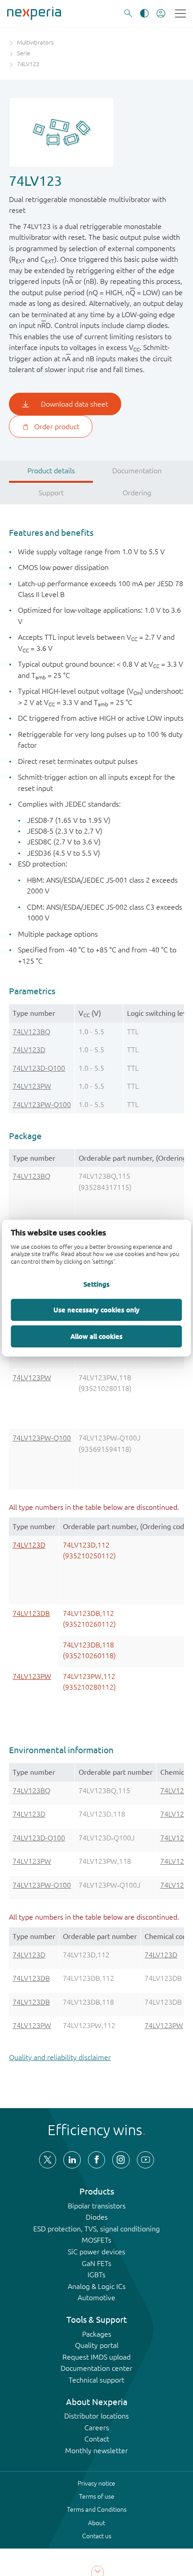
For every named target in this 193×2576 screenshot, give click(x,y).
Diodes (97, 2217)
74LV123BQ (31, 1032)
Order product (57, 426)
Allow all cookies (96, 1336)
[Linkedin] (72, 2160)
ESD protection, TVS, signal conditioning (96, 2229)
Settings (96, 1284)
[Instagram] (121, 2160)
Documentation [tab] (137, 471)
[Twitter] (48, 2160)
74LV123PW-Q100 (42, 1104)
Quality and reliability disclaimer (60, 2057)
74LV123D (29, 1050)
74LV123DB (31, 1613)
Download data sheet (75, 404)
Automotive (96, 2298)
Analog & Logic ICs (97, 2286)
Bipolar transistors (97, 2206)
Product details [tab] (51, 471)
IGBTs (96, 2275)
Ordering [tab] (137, 493)
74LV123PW (32, 1086)
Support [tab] (51, 493)
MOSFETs (96, 2240)
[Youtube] (145, 2160)
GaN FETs (96, 2263)
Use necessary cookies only (96, 1310)
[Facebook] (96, 2160)
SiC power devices (96, 2252)
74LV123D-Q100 (39, 1068)
